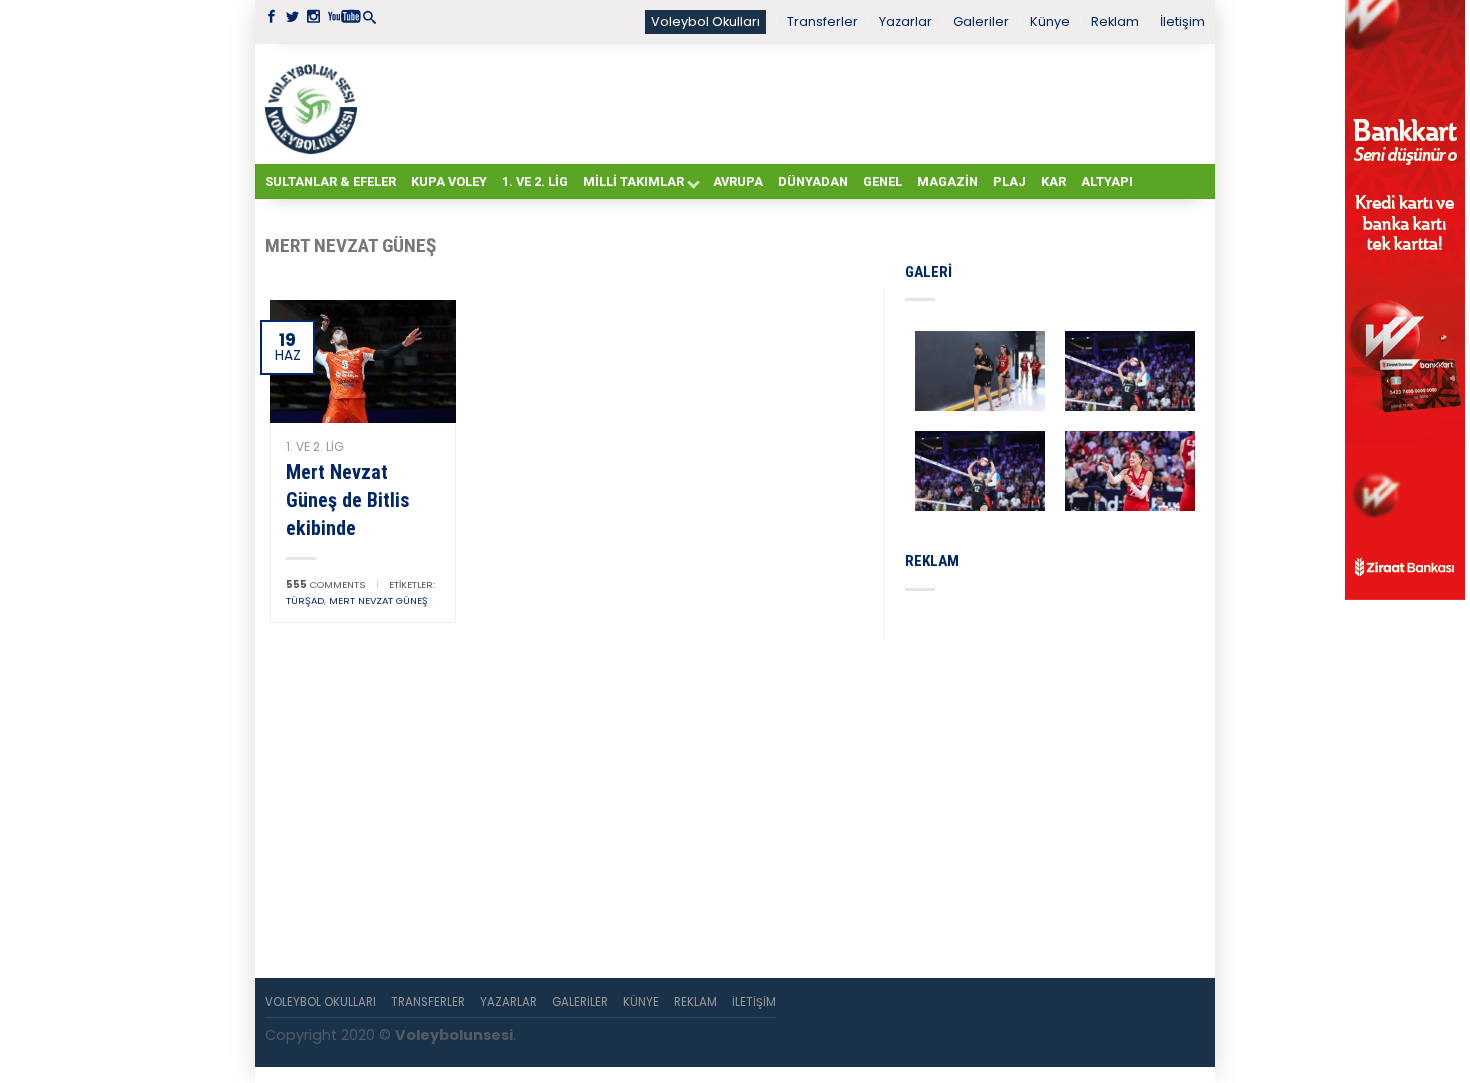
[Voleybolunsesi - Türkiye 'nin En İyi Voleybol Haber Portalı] (315, 104)
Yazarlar (905, 21)
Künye (1050, 21)
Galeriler (981, 21)
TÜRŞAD (305, 600)
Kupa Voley (449, 181)
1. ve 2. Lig (535, 181)
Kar (1053, 181)
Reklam (1115, 21)
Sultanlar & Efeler (330, 181)
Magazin (947, 181)
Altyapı (1107, 181)
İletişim (1182, 21)
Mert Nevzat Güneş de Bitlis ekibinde (348, 500)
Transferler (822, 21)
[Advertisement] (785, 103)
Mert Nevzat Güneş (378, 600)
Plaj (1009, 181)
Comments (325, 584)
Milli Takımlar (633, 181)
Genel (882, 181)
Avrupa (738, 181)
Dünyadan (813, 181)
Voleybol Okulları (705, 21)
